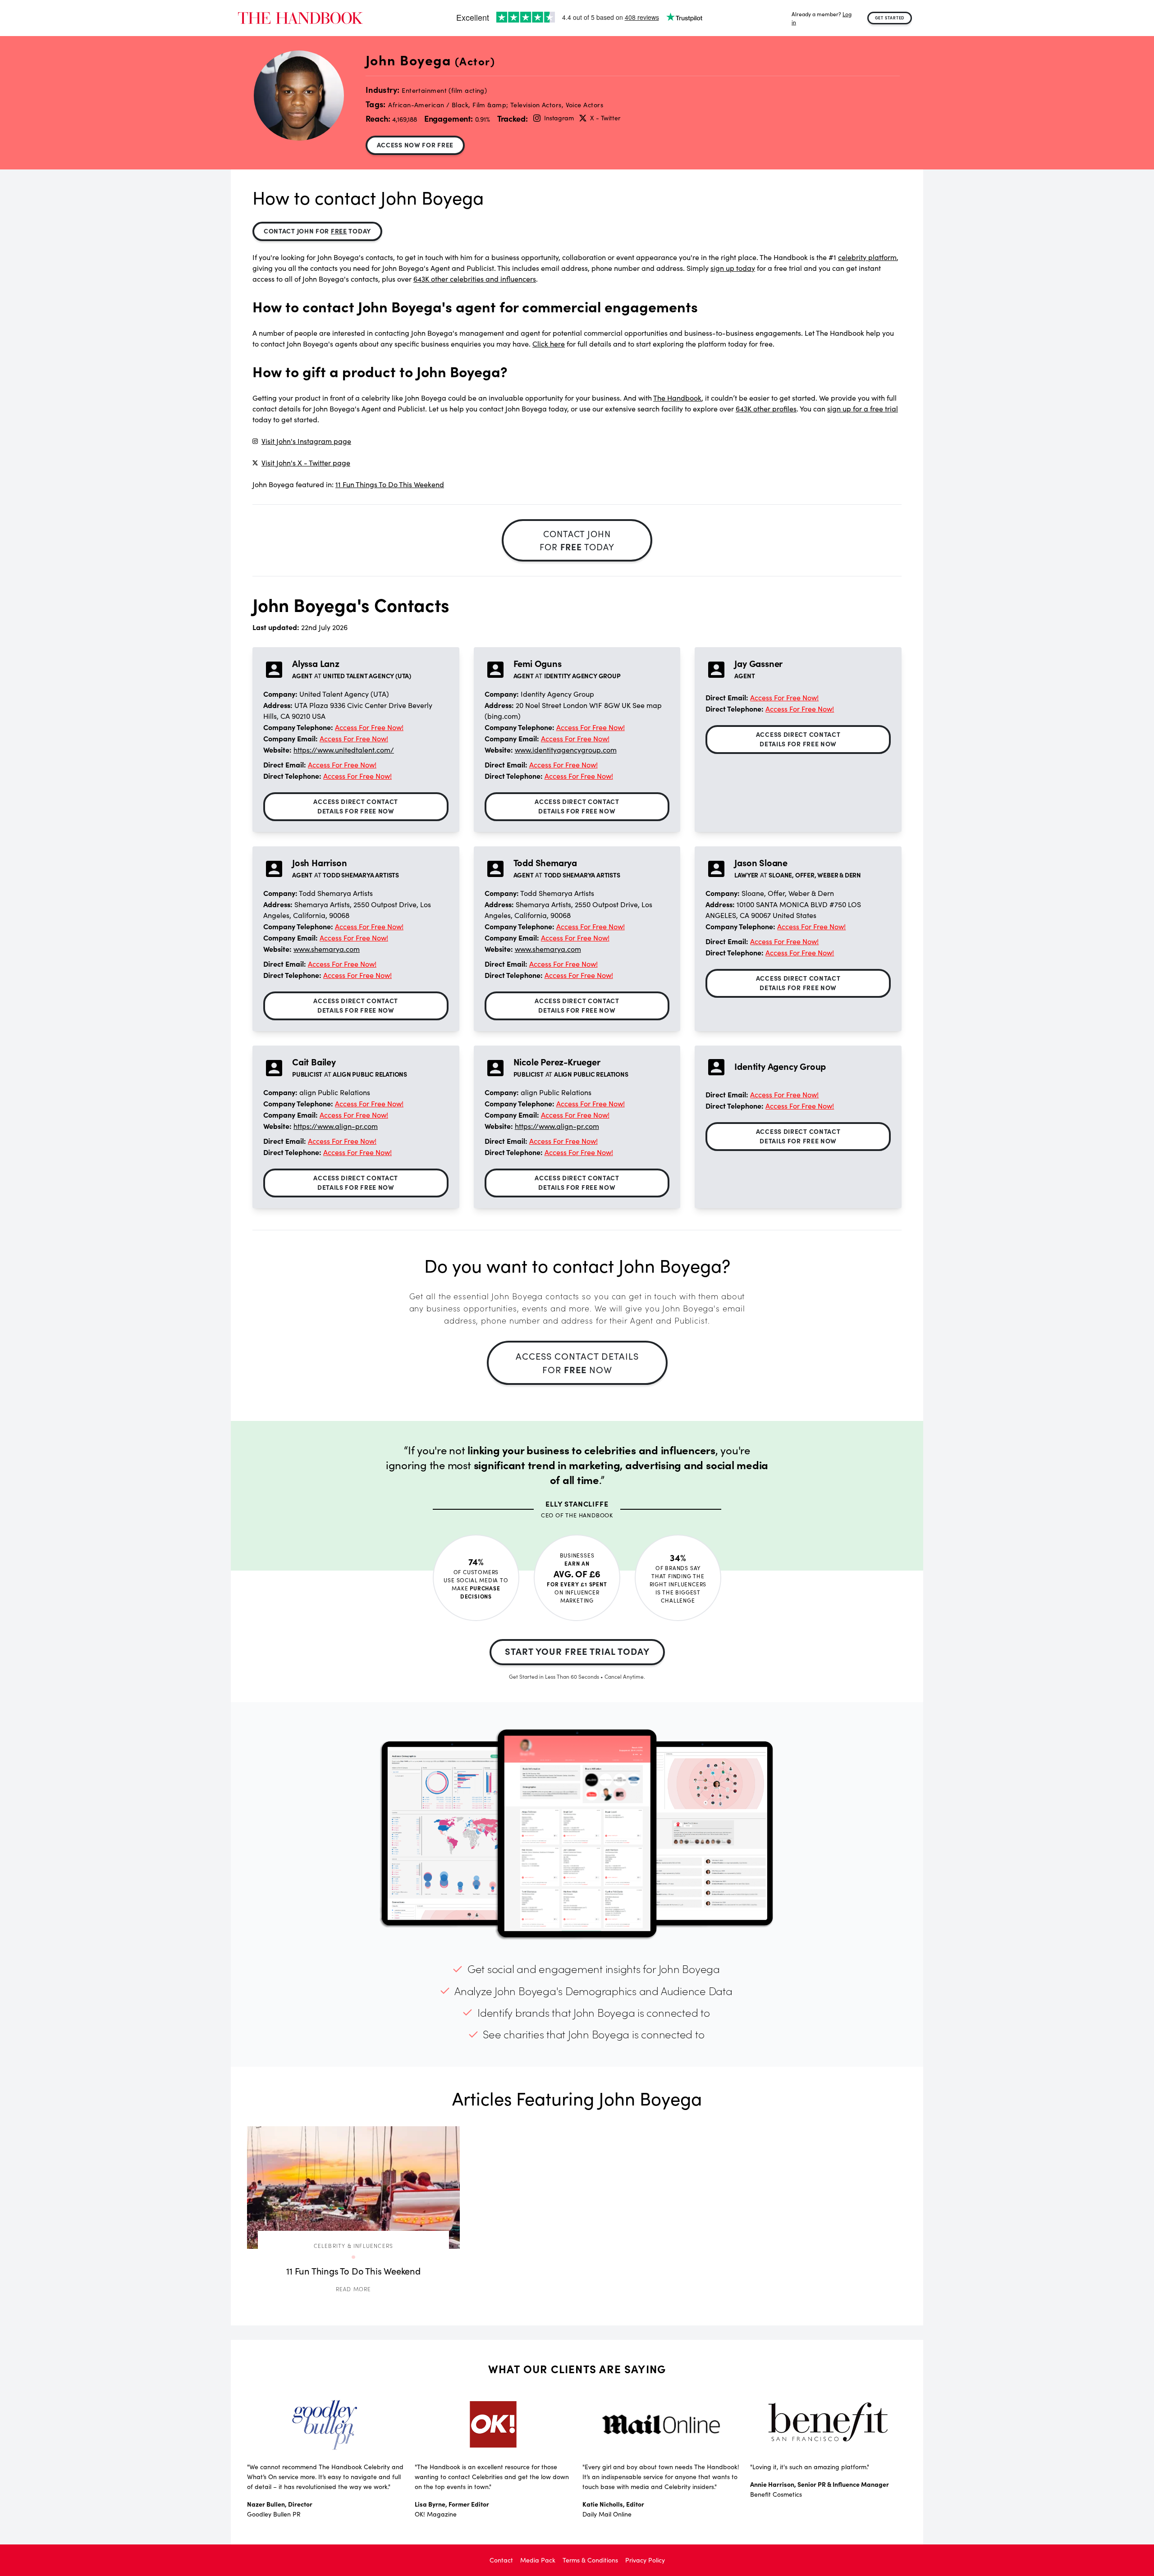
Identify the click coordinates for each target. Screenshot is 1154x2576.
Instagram (559, 118)
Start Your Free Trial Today (577, 1651)
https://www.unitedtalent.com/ (344, 750)
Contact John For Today (317, 231)
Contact (501, 2560)
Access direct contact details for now (356, 806)
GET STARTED (890, 18)
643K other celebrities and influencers (475, 279)
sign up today (733, 268)
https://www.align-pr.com (336, 1126)
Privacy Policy (645, 2560)
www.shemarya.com (327, 949)
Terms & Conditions (590, 2560)
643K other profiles (766, 409)
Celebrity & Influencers (354, 2245)
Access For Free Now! (369, 727)
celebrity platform (867, 257)
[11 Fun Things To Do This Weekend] (353, 2188)
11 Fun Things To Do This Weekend (390, 484)
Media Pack (538, 2560)
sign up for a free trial (863, 409)
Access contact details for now (577, 1363)
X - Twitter (605, 118)
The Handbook (677, 398)
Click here (549, 344)
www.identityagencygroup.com (566, 750)
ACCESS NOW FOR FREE (415, 145)
